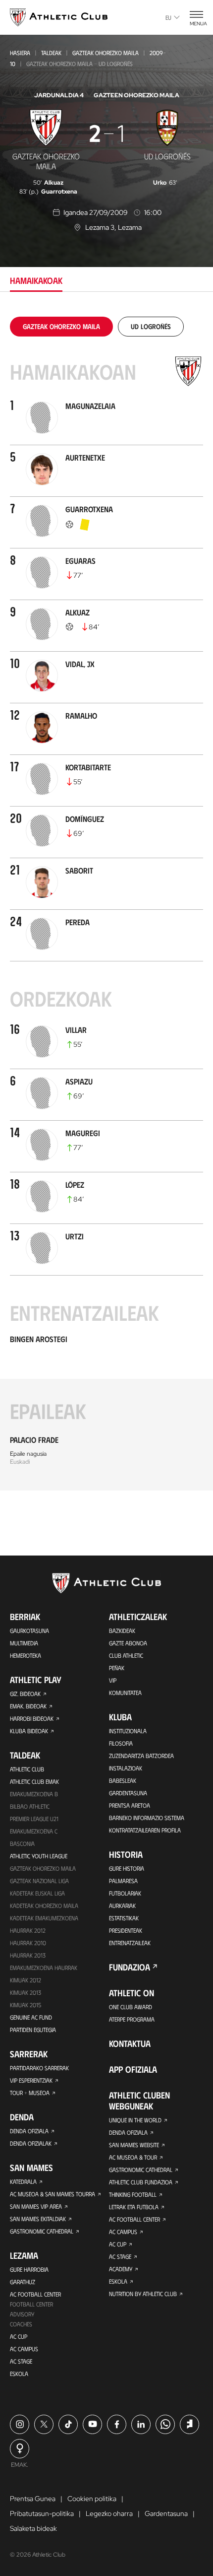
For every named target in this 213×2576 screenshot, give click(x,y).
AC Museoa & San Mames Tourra (53, 2194)
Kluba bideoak (29, 1731)
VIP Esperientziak (31, 2080)
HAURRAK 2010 (28, 1943)
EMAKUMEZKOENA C (34, 1831)
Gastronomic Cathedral (42, 2231)
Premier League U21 (34, 1819)
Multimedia (24, 1643)
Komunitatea (125, 1693)
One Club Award (131, 2007)
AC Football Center (35, 2294)
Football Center (31, 2304)
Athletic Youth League (39, 1856)
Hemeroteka (26, 1655)
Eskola (19, 2373)
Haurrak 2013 (28, 1955)
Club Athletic (126, 1655)
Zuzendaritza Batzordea (141, 1756)
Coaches (21, 2324)
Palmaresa (123, 1881)
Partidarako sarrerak (39, 2068)
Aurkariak (122, 1905)
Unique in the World (135, 2120)
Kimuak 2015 (26, 2005)
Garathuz (23, 2282)
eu (168, 17)
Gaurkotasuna (29, 1630)
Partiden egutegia (33, 2030)
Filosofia (121, 1743)
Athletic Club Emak (34, 1781)
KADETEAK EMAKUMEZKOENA (44, 1918)
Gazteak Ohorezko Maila (106, 53)
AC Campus (24, 2349)
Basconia (22, 1843)
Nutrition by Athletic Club (143, 2294)
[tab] (61, 326)
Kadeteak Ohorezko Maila (44, 1905)
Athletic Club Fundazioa (141, 2182)
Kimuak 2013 (26, 1992)
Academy (121, 2269)
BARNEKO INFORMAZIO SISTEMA (147, 1818)
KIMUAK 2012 (26, 1980)
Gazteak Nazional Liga (39, 1881)
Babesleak (123, 1780)
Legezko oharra (109, 2513)
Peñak (117, 1668)
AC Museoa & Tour (133, 2157)
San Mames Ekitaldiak (38, 2219)
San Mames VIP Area (36, 2206)
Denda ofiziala (29, 2131)
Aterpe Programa (132, 2019)
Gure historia (127, 1868)
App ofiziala (133, 2069)
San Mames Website (134, 2145)
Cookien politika (92, 2499)
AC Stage (21, 2361)
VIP (113, 1680)
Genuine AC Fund (31, 2017)
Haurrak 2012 (28, 1930)
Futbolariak (125, 1893)
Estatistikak (124, 1918)
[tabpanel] (106, 904)
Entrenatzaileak (130, 1943)
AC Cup (19, 2336)
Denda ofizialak (31, 2143)
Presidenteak (126, 1930)
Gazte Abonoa (128, 1643)
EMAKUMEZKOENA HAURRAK (44, 1967)
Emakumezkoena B (34, 1794)
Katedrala (23, 2181)
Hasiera (20, 53)
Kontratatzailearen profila (145, 1830)
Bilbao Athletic (30, 1806)
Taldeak (51, 53)
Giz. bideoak (25, 1694)
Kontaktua (130, 2043)
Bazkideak (122, 1630)
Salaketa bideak (33, 2528)
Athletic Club (27, 1769)
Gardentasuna (128, 1793)
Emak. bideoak (28, 1706)
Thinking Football (133, 2194)
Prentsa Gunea (33, 2499)
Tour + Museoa (30, 2093)
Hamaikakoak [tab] (36, 280)
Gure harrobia (29, 2269)
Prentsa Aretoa (130, 1805)
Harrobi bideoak (32, 1718)
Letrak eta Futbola (134, 2207)
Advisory (22, 2314)
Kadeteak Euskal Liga (37, 1893)
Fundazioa (130, 1967)
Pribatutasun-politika (42, 2513)
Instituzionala (128, 1731)
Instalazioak (126, 1768)
